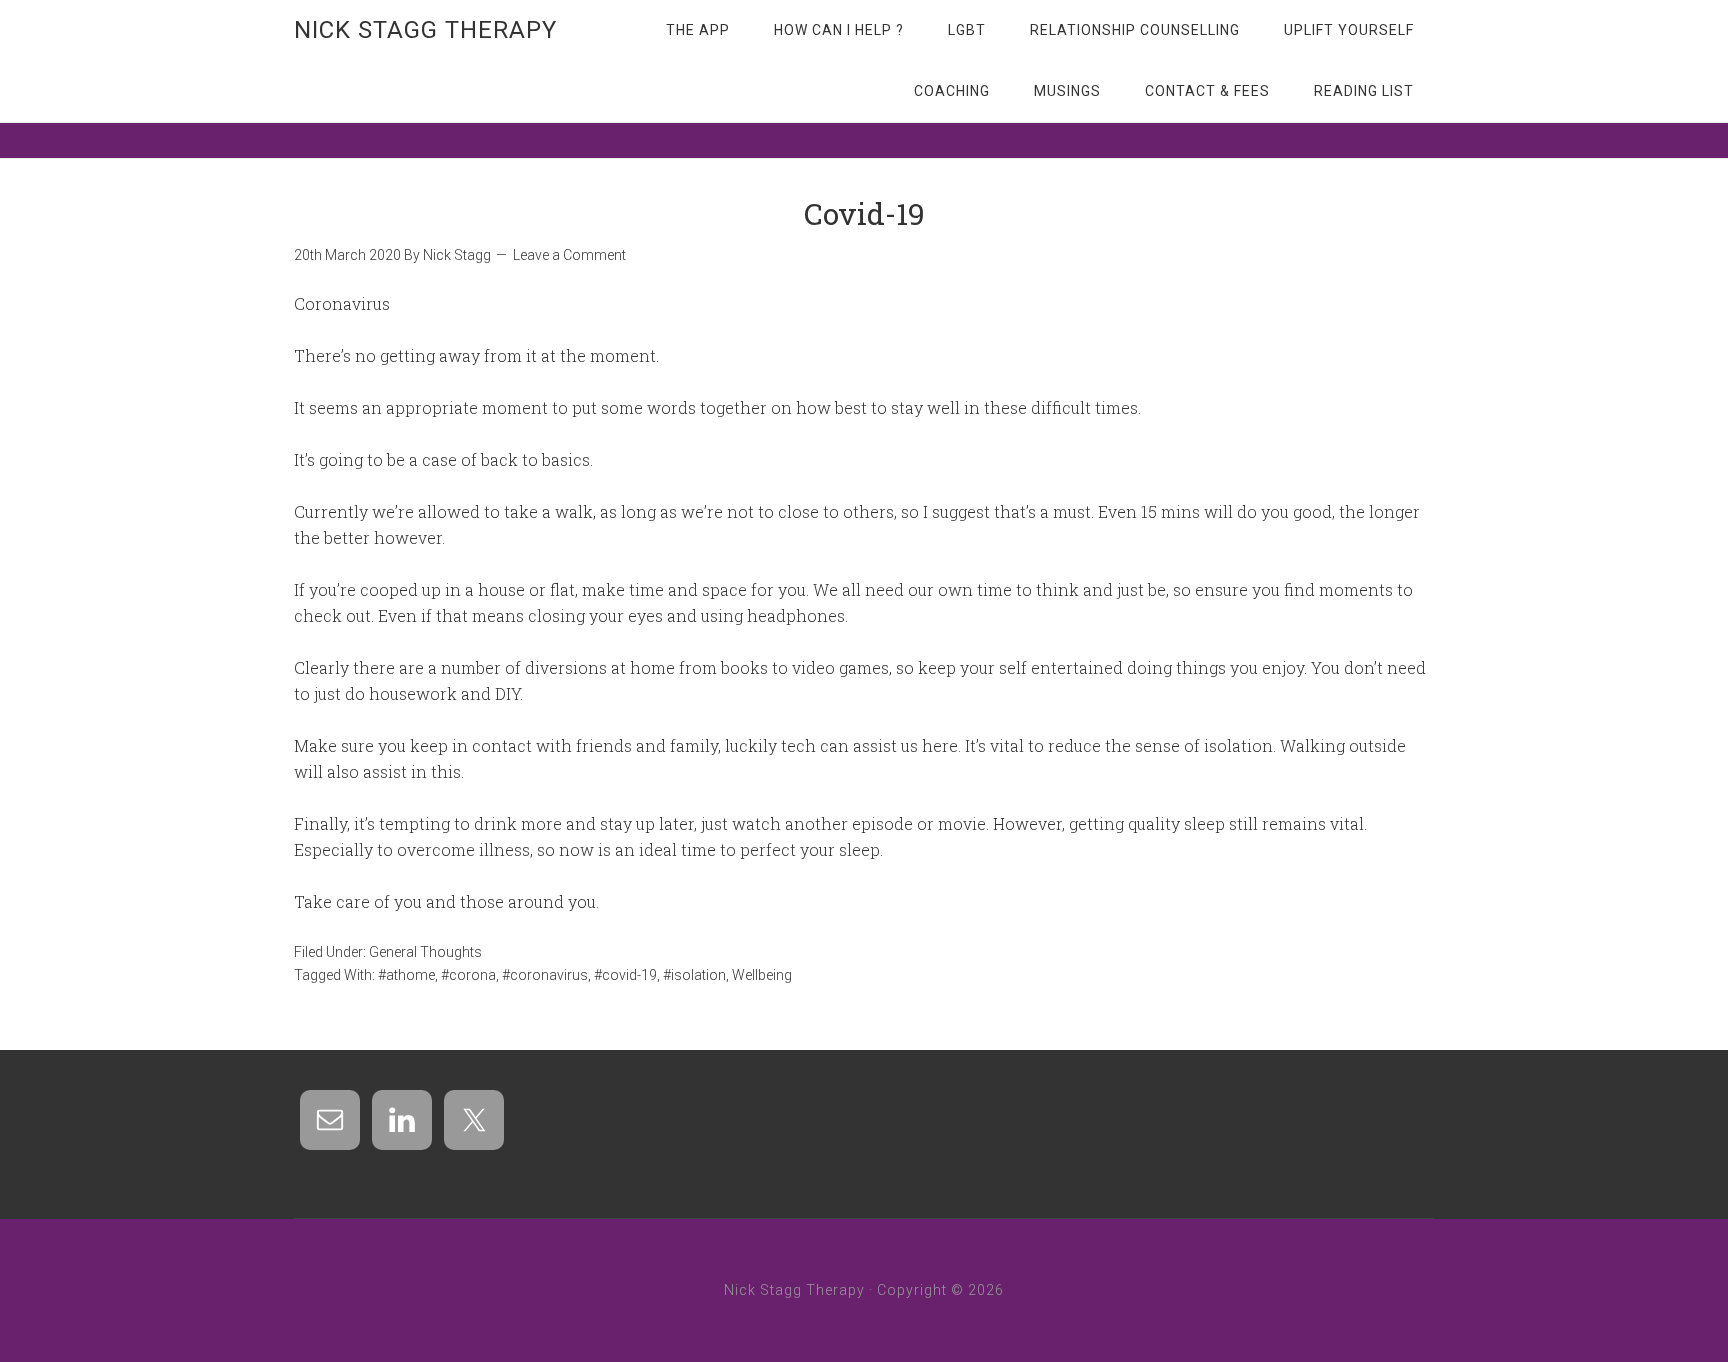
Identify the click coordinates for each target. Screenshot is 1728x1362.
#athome (406, 975)
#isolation (694, 975)
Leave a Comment (569, 255)
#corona (468, 975)
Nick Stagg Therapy (425, 30)
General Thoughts (425, 952)
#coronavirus (545, 975)
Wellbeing (762, 975)
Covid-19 (864, 213)
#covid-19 (625, 975)
